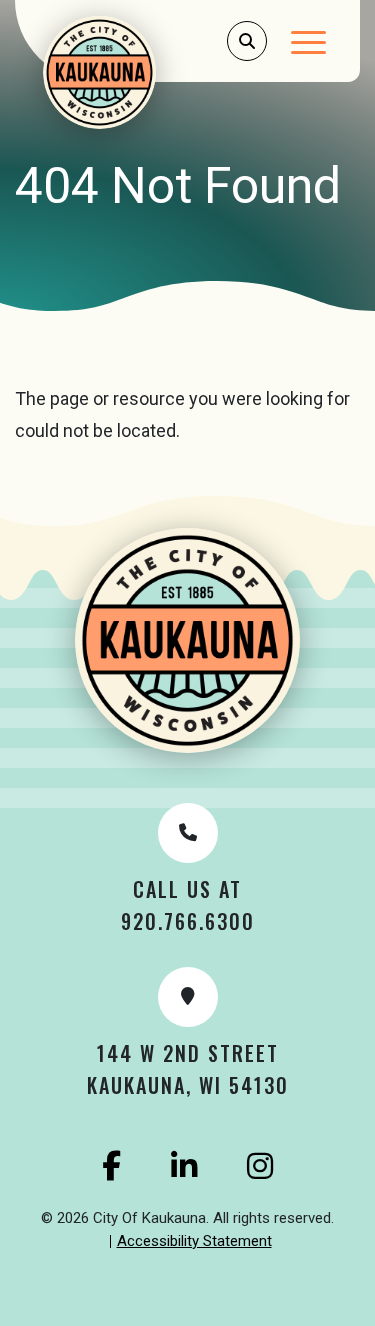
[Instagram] (260, 1166)
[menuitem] (194, 1242)
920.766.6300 (188, 921)
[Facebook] (111, 1166)
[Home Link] (126, 72)
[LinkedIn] (184, 1166)
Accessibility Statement (194, 1241)
